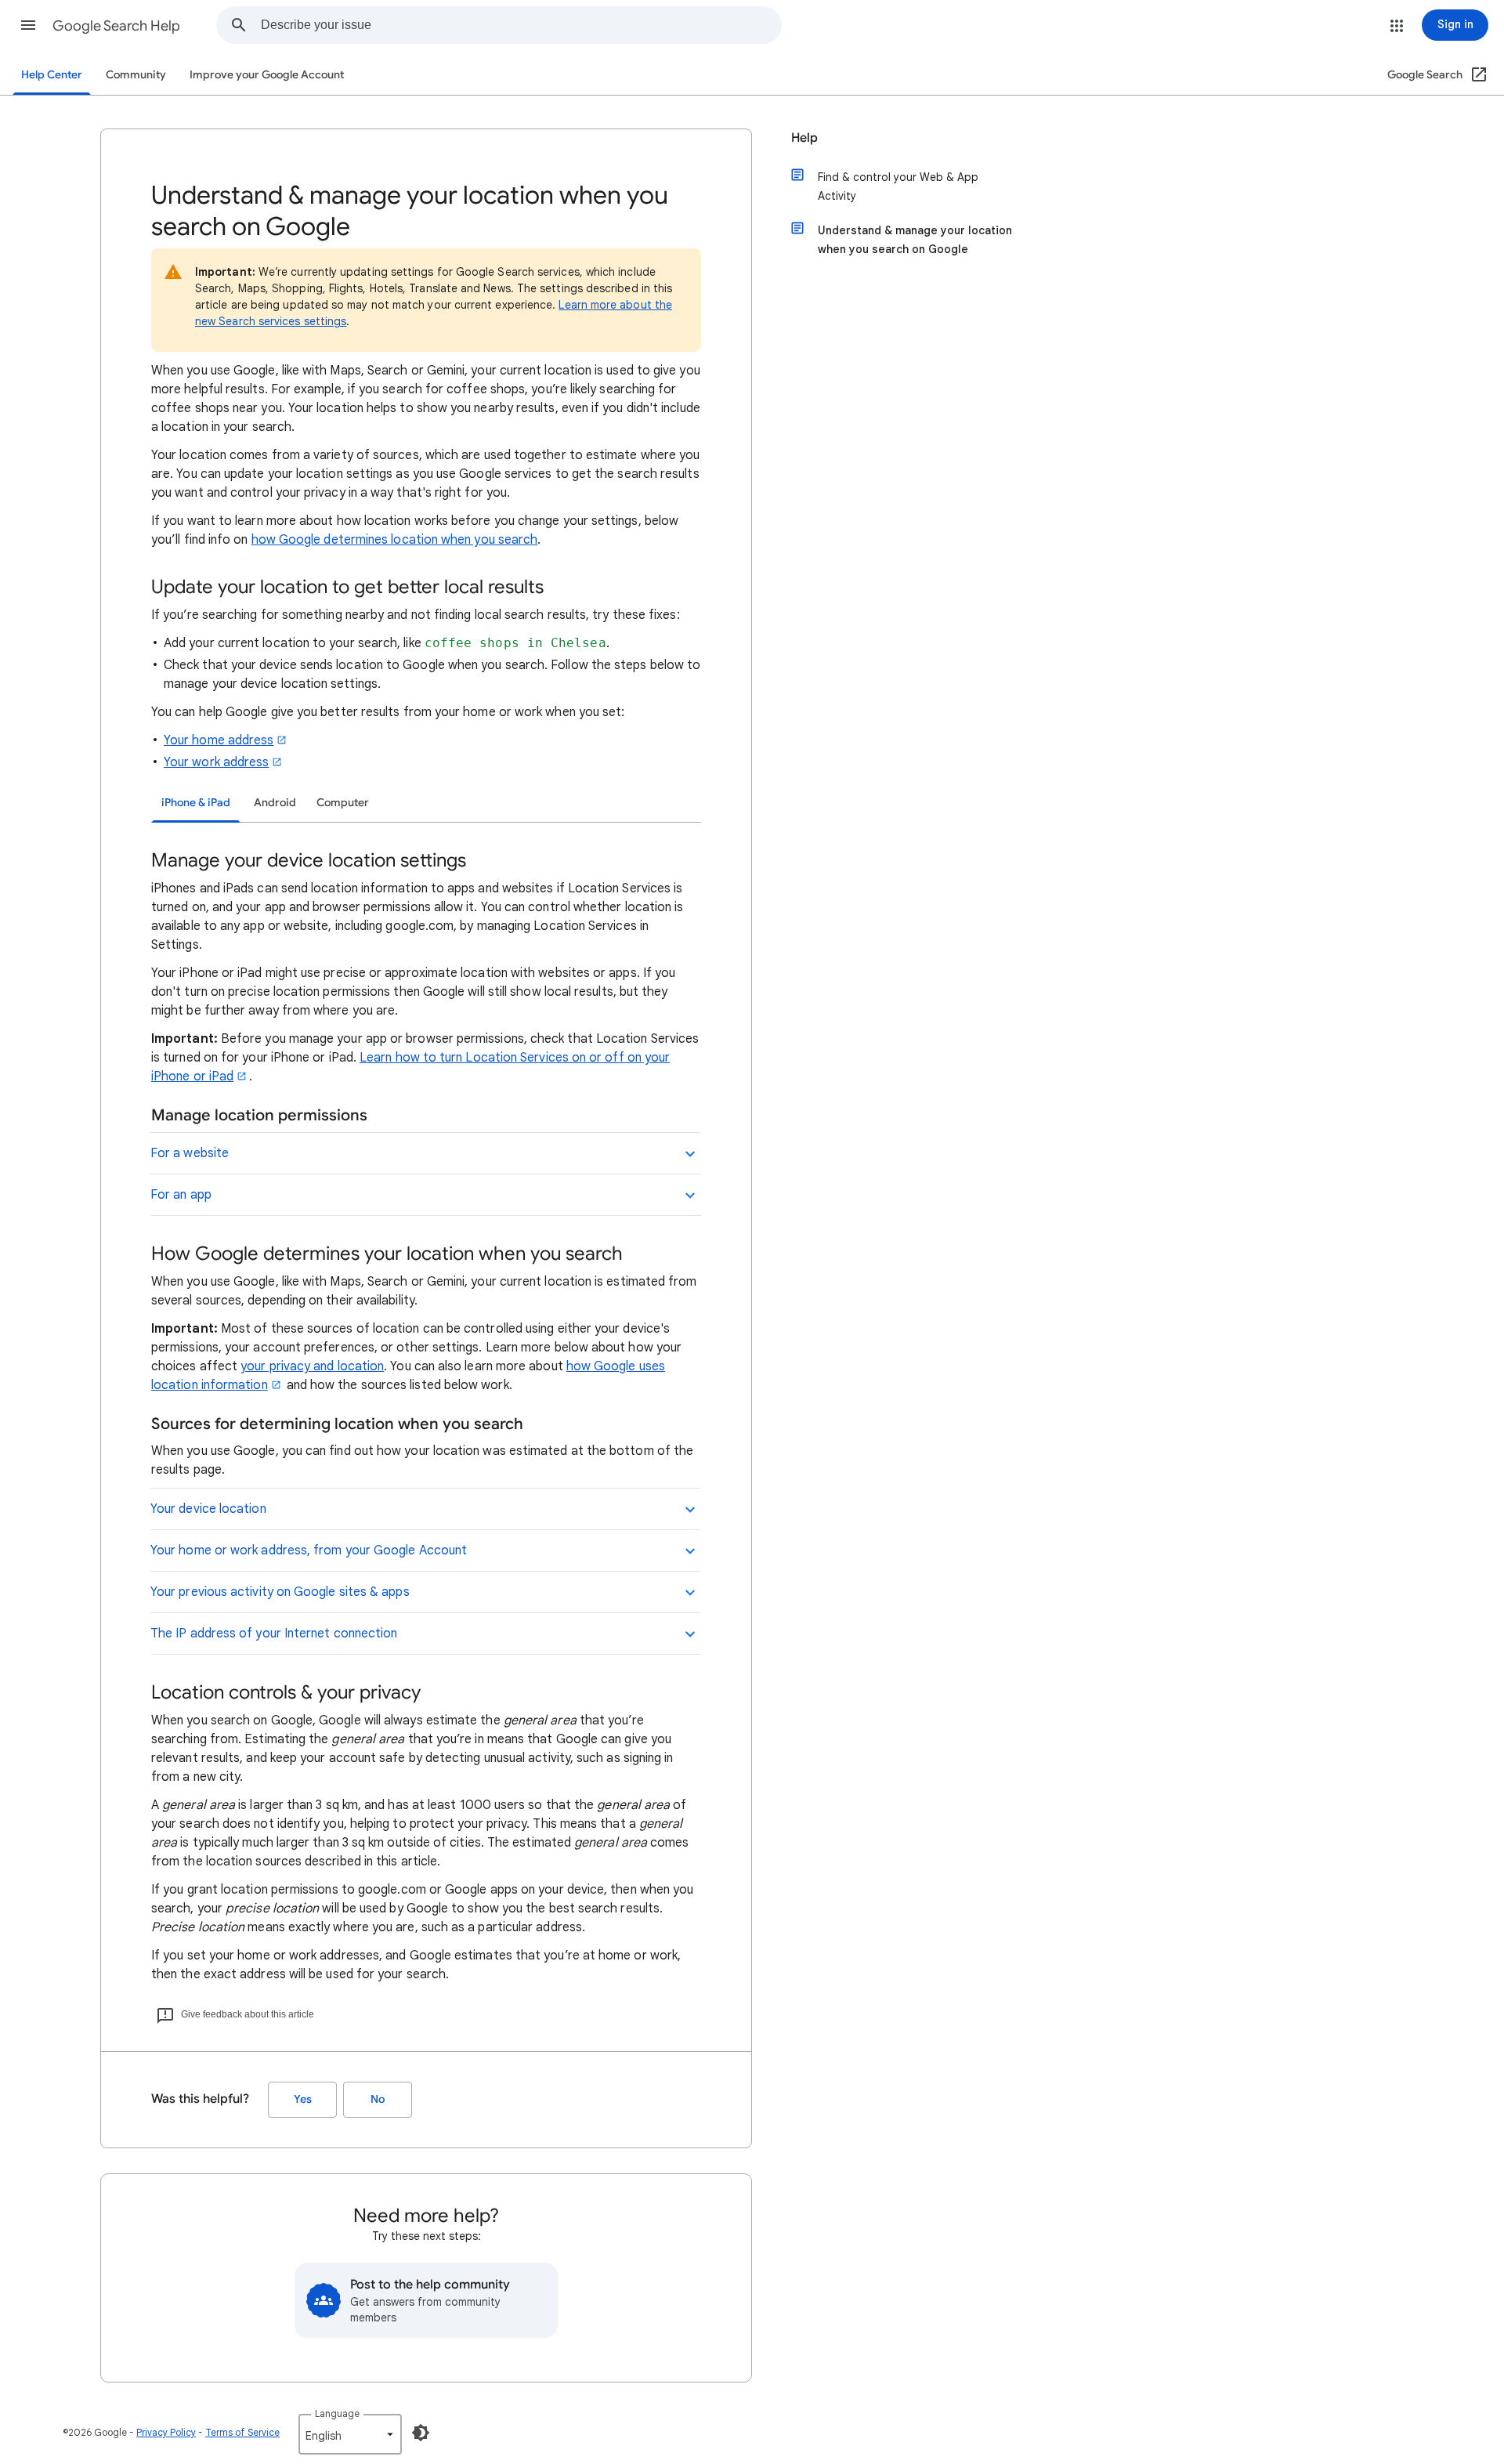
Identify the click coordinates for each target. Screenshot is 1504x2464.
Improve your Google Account (267, 75)
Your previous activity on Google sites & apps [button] (280, 1592)
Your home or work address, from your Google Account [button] (309, 1550)
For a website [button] (190, 1153)
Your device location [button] (208, 1509)
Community (136, 75)
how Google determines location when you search (395, 540)
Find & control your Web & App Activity (898, 186)
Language (337, 2413)
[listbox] (350, 2434)
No (378, 2099)
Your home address (219, 740)
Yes (303, 2099)
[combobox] (521, 25)
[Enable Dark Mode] (421, 2433)
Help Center (52, 75)
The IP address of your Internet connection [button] (274, 1634)
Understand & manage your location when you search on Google (915, 240)
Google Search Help (116, 26)
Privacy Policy (166, 2432)
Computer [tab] (343, 803)
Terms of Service (242, 2432)
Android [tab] (275, 803)
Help (804, 138)
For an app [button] (181, 1195)
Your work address (216, 762)
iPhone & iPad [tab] (196, 803)
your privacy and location (312, 1366)
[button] (28, 25)
